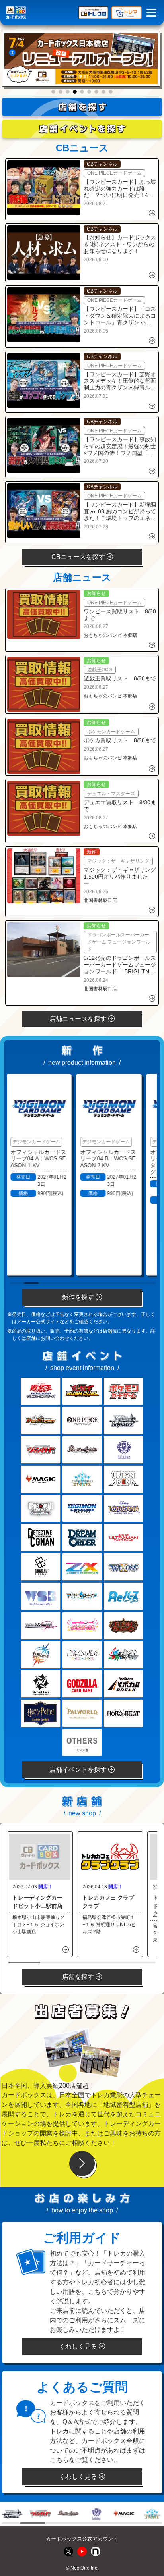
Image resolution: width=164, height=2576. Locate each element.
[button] (53, 92)
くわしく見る (79, 2346)
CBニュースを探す (79, 557)
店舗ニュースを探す (79, 1019)
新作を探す (79, 1297)
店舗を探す (79, 1977)
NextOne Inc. (84, 2568)
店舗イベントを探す (79, 1770)
